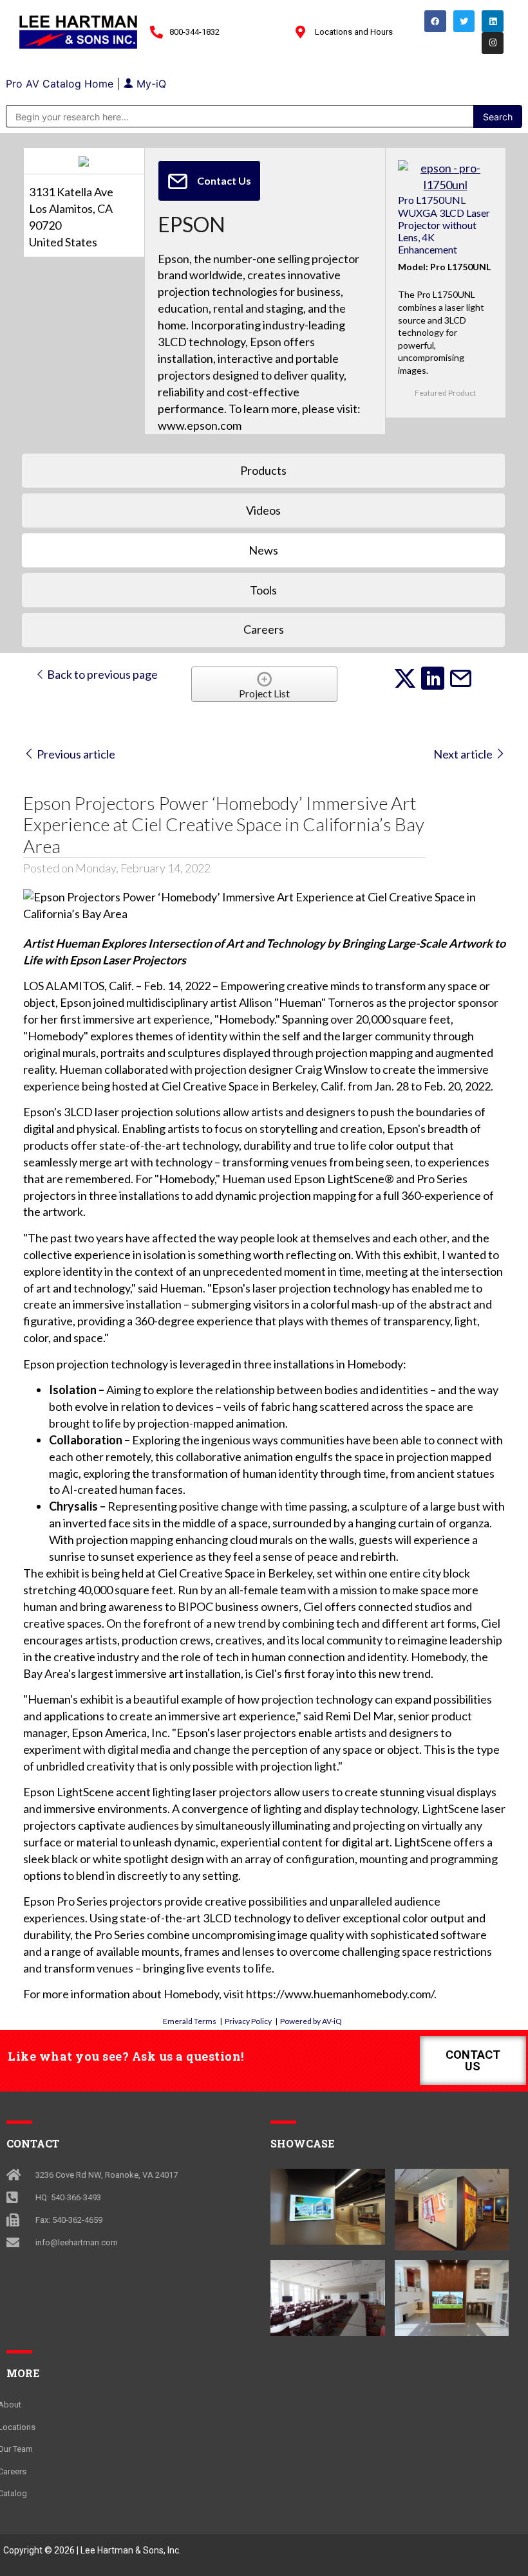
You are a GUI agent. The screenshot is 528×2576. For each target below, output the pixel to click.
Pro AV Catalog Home (61, 84)
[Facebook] (435, 21)
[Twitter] (464, 21)
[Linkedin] (493, 21)
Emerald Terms (190, 2021)
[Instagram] (493, 43)
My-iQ (150, 84)
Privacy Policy (248, 2021)
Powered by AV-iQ (311, 2021)
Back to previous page (101, 674)
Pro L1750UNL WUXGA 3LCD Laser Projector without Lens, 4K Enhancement (444, 225)
